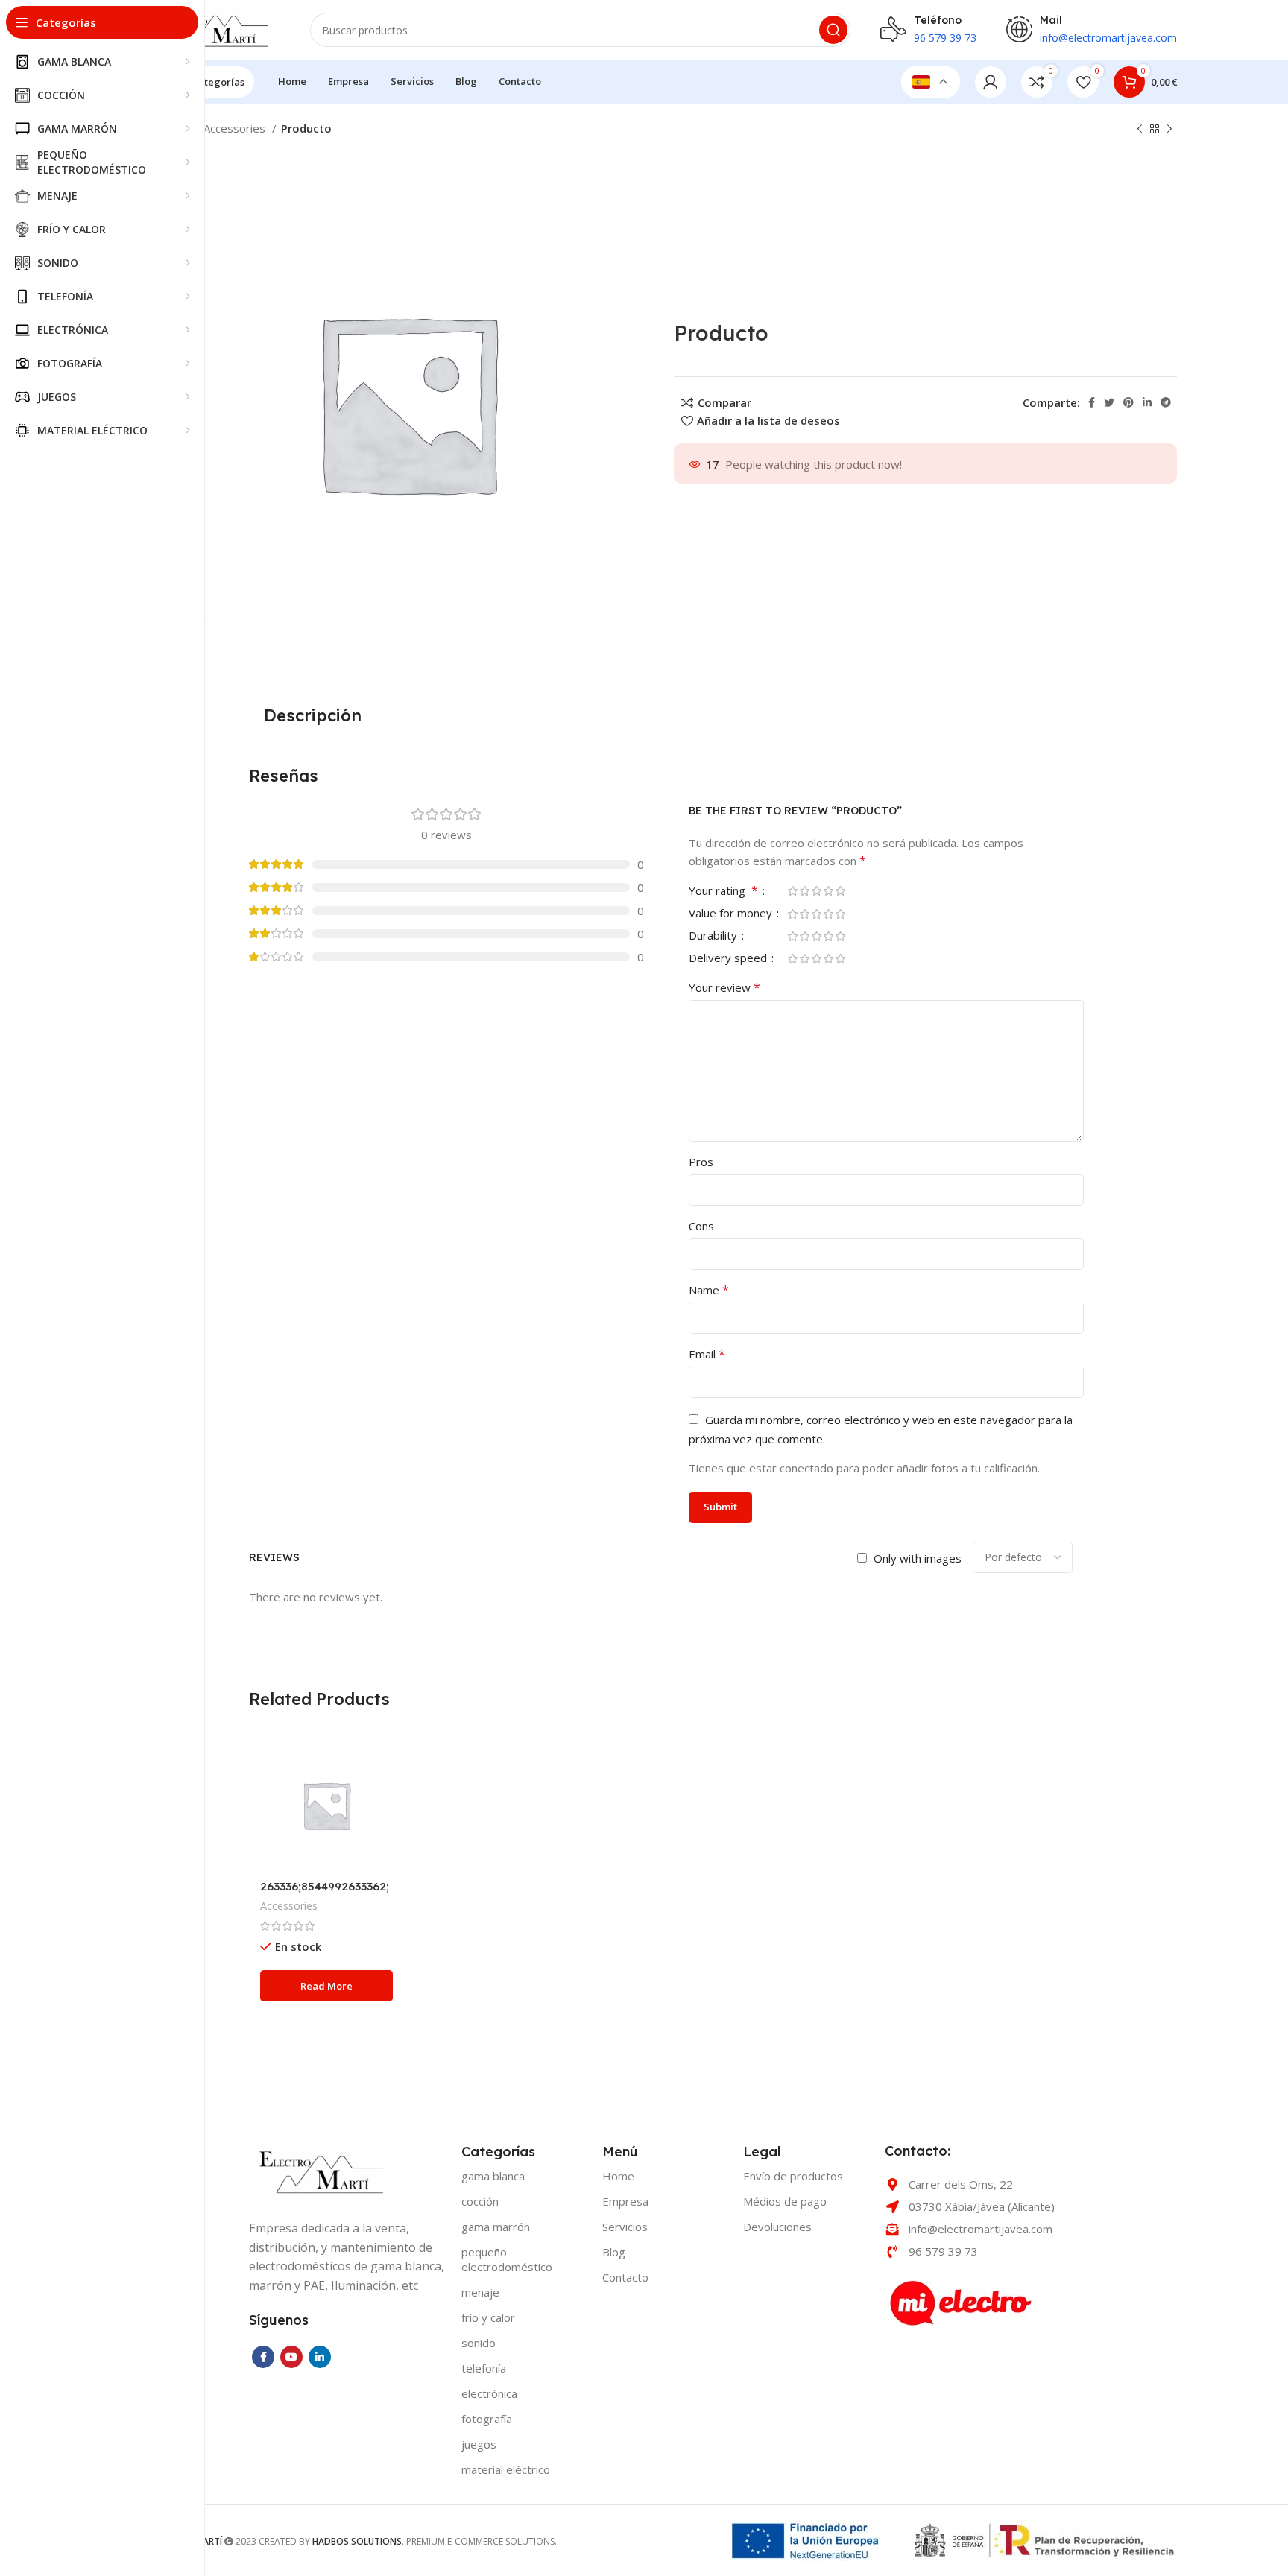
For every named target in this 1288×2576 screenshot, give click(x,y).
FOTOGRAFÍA (487, 2419)
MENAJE (480, 2292)
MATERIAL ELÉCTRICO (506, 2469)
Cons (701, 1226)
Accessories (236, 128)
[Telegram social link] (1166, 402)
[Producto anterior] (1140, 130)
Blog (614, 2252)
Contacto (625, 2277)
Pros (701, 1162)
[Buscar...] (833, 30)
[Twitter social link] (1109, 402)
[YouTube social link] (291, 2357)
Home (618, 2176)
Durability (714, 936)
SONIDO (479, 2343)
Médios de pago (785, 2201)
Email (707, 1354)
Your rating (723, 892)
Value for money (732, 914)
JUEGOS (479, 2444)
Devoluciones (777, 2227)
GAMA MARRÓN (496, 2227)
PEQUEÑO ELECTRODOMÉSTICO (507, 2259)
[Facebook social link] (1092, 402)
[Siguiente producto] (1169, 130)
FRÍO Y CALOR (488, 2317)
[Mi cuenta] (991, 82)
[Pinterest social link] (1128, 402)
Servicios (625, 2227)
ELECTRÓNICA (489, 2393)
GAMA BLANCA (493, 2176)
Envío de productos (793, 2176)
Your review (724, 987)
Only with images (918, 1558)
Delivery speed (729, 959)
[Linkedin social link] (1147, 402)
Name (709, 1290)
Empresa (625, 2201)
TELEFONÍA (484, 2368)
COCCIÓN (480, 2201)
